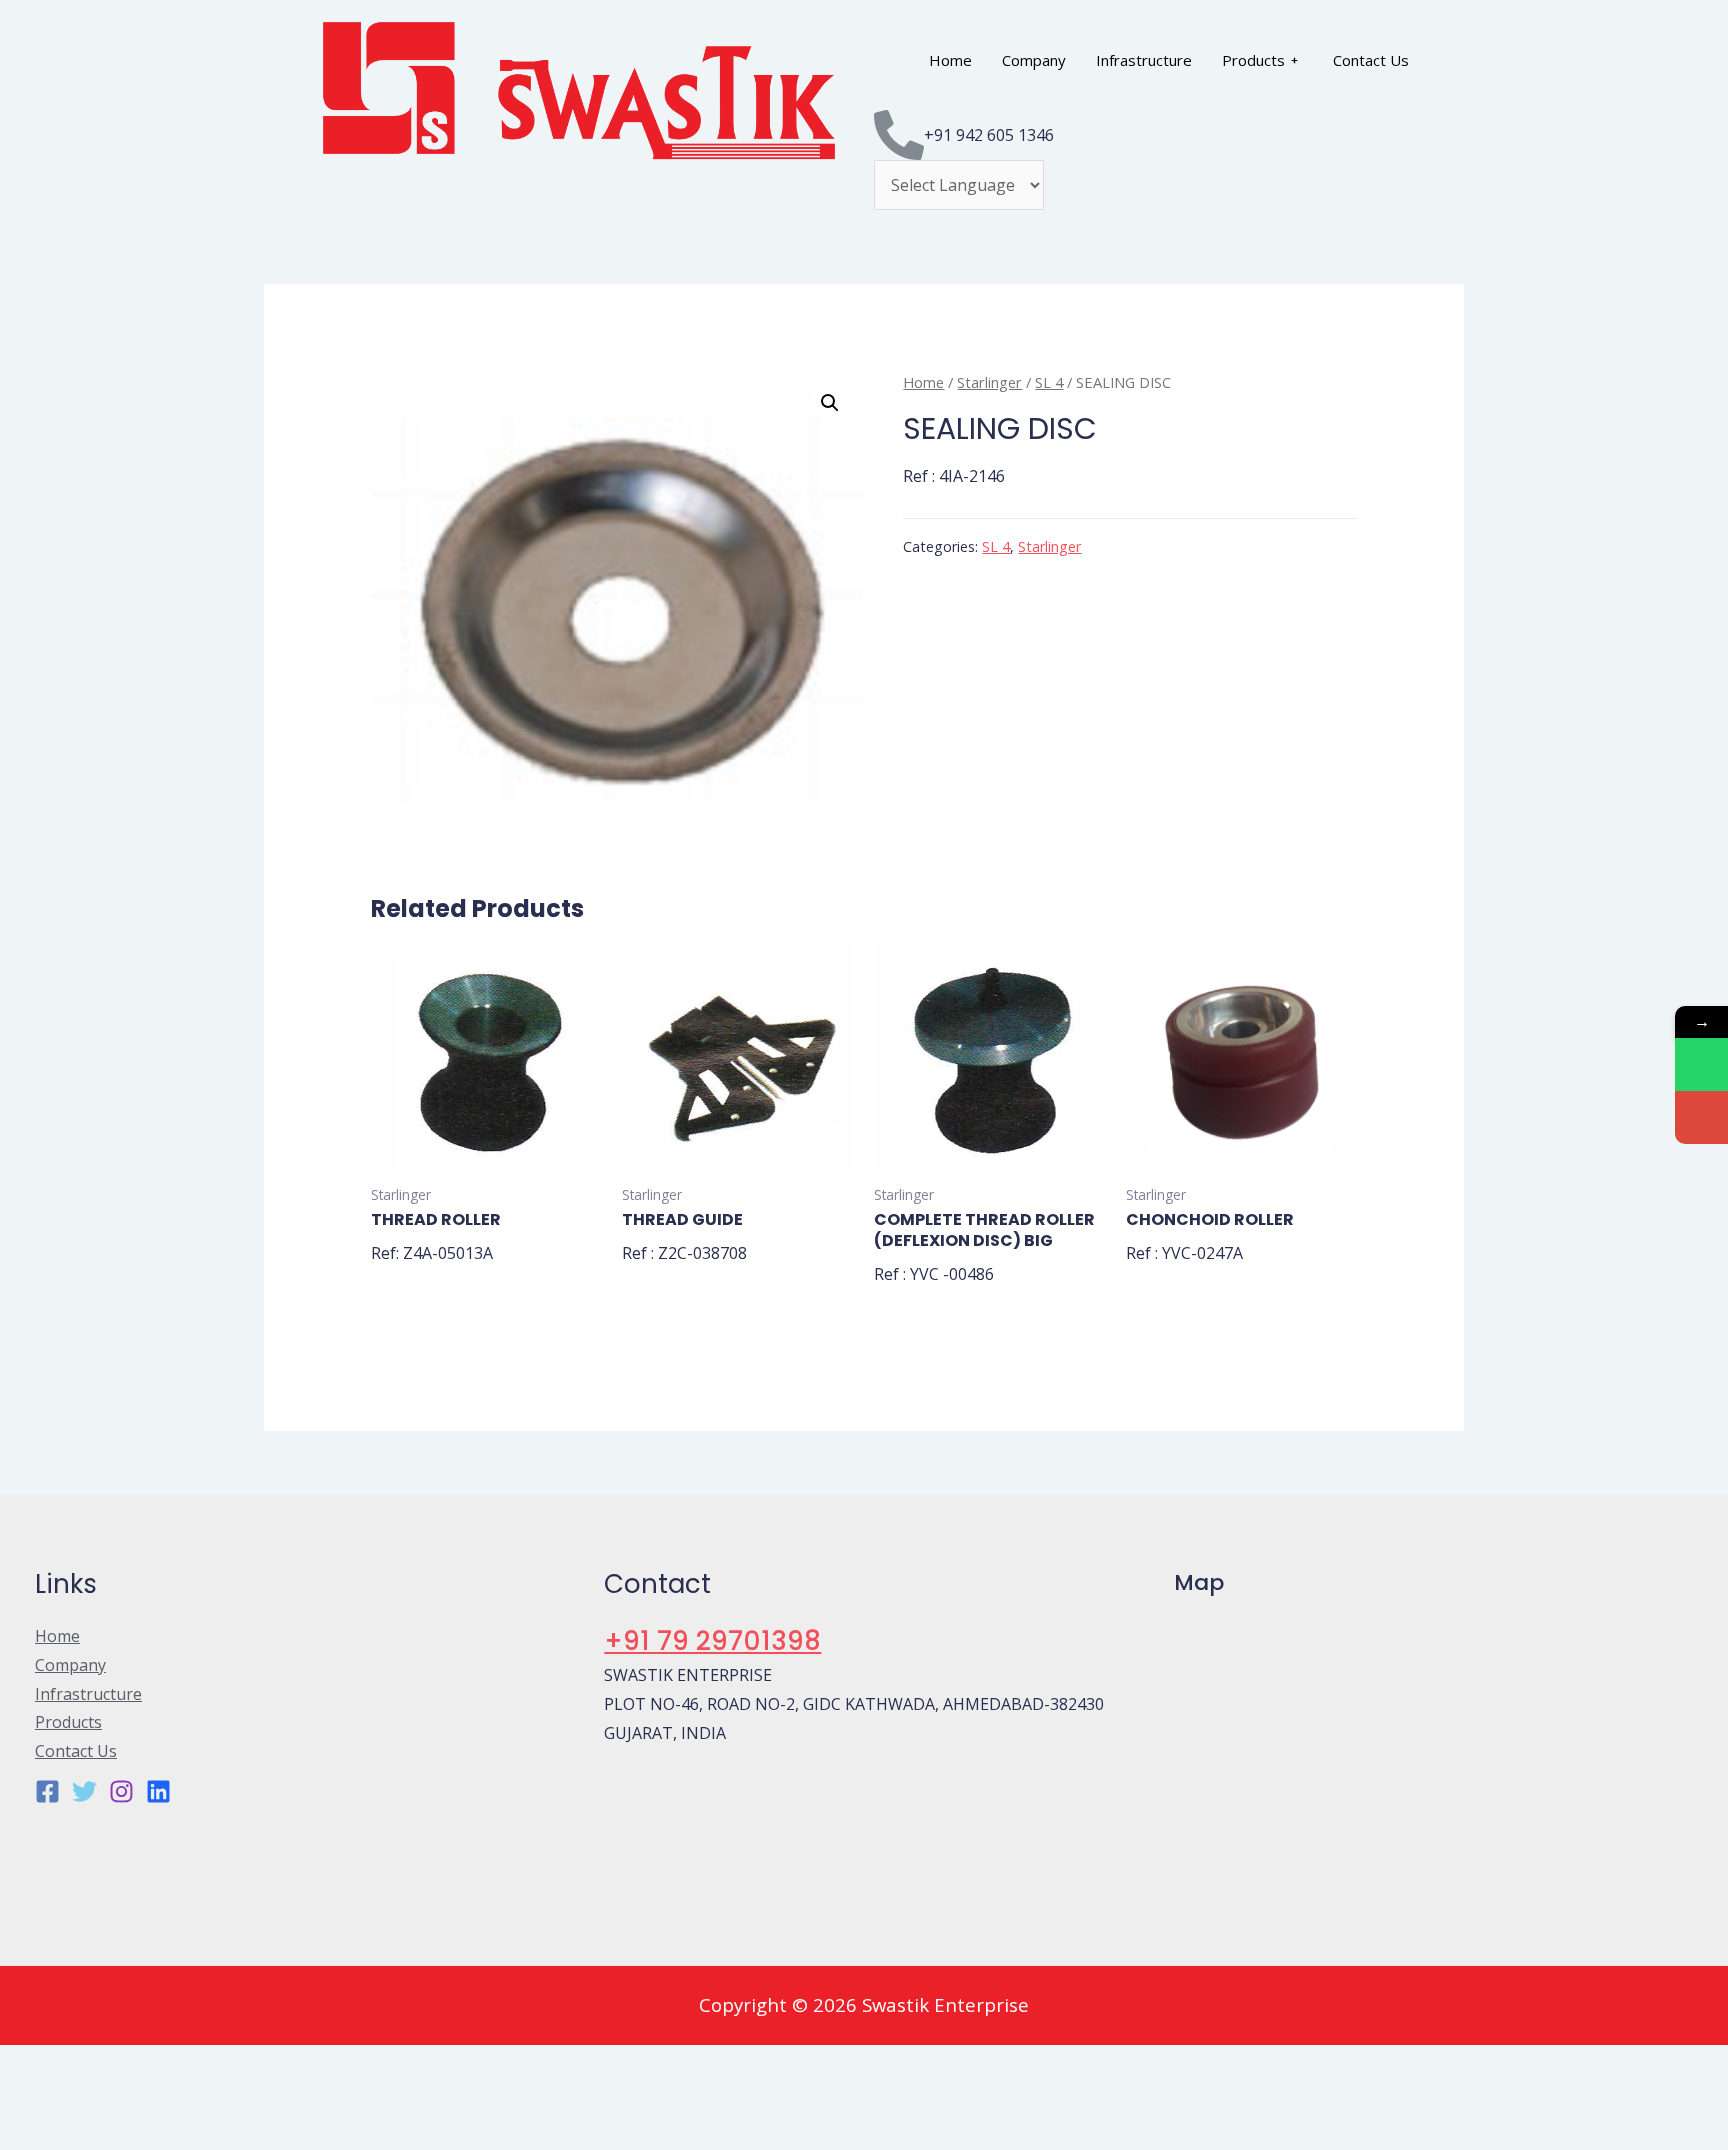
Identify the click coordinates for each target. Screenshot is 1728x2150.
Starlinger (989, 382)
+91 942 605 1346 (989, 135)
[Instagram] (121, 1791)
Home (950, 60)
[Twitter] (84, 1791)
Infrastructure (1144, 60)
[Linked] (158, 1791)
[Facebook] (47, 1791)
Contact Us (1371, 60)
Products (1253, 60)
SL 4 (1049, 382)
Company (1034, 60)
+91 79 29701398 (712, 1641)
